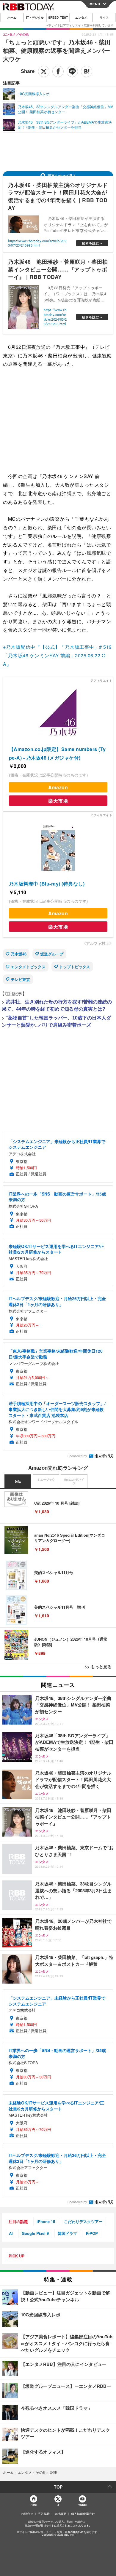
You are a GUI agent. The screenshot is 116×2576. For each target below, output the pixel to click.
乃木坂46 (19, 954)
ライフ (104, 17)
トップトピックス (75, 967)
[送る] (72, 71)
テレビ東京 (20, 979)
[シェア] (58, 71)
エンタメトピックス (28, 967)
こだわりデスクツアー (83, 2221)
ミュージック (46, 1479)
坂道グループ (52, 954)
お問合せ (27, 2514)
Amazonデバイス (74, 1482)
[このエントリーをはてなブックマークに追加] (87, 71)
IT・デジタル (35, 17)
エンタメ (81, 17)
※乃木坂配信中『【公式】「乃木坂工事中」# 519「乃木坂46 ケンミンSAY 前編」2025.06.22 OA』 (57, 655)
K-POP (92, 2233)
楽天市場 (58, 801)
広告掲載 (44, 2514)
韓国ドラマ (67, 2233)
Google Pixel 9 (35, 2233)
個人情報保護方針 (83, 2514)
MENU (95, 4)
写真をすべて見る (62, 176)
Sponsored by (77, 1456)
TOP (58, 2487)
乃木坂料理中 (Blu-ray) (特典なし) (47, 884)
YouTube (82, 2505)
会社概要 (60, 2514)
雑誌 (18, 1482)
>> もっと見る (98, 1666)
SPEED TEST (58, 17)
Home (33, 2505)
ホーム (12, 17)
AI (11, 2233)
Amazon (58, 787)
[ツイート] (44, 71)
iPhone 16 (46, 2221)
